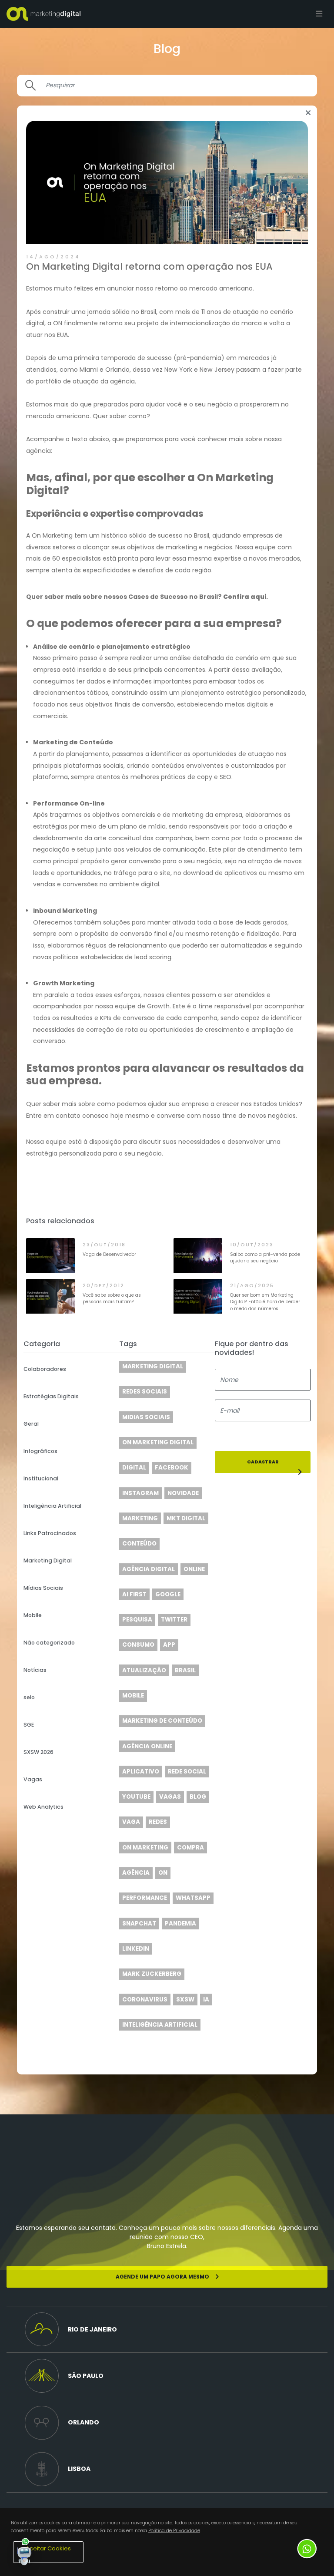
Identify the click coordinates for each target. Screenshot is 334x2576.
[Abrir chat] (24, 2552)
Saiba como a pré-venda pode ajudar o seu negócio (265, 1258)
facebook (172, 1468)
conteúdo (139, 1544)
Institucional (41, 1478)
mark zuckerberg (152, 1974)
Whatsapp (193, 1898)
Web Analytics (43, 1807)
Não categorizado (49, 1643)
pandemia (180, 1924)
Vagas (33, 1779)
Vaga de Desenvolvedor (109, 1254)
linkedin (136, 1949)
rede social (187, 1772)
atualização (144, 1670)
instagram (140, 1493)
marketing (140, 1518)
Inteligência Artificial (52, 1506)
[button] (167, 2329)
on (163, 1873)
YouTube (136, 1797)
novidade (183, 1493)
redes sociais (145, 1392)
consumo (138, 1645)
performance (145, 1898)
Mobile (33, 1615)
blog (198, 1797)
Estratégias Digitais (51, 1396)
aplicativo (141, 1772)
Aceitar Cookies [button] (48, 2548)
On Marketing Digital (158, 1442)
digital (134, 1468)
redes (158, 1822)
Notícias (35, 1670)
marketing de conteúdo (162, 1721)
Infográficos (40, 1451)
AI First (134, 1594)
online (194, 1569)
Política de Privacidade (174, 2531)
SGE (29, 1725)
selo (29, 1697)
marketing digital (153, 1366)
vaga (131, 1822)
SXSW (185, 2000)
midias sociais (146, 1417)
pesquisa (137, 1620)
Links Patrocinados (50, 1533)
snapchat (139, 1924)
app (169, 1645)
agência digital (149, 1569)
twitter (174, 1620)
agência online (147, 1746)
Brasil (185, 1670)
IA (206, 2000)
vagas (170, 1797)
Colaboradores (45, 1369)
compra (190, 1848)
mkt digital (186, 1518)
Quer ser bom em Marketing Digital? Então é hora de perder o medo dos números (265, 1302)
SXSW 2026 (38, 1752)
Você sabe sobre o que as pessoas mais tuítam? (112, 1299)
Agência (136, 1873)
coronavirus (145, 2000)
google (168, 1594)
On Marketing (145, 1848)
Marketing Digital (48, 1560)
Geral (31, 1424)
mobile (133, 1696)
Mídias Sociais (43, 1588)
